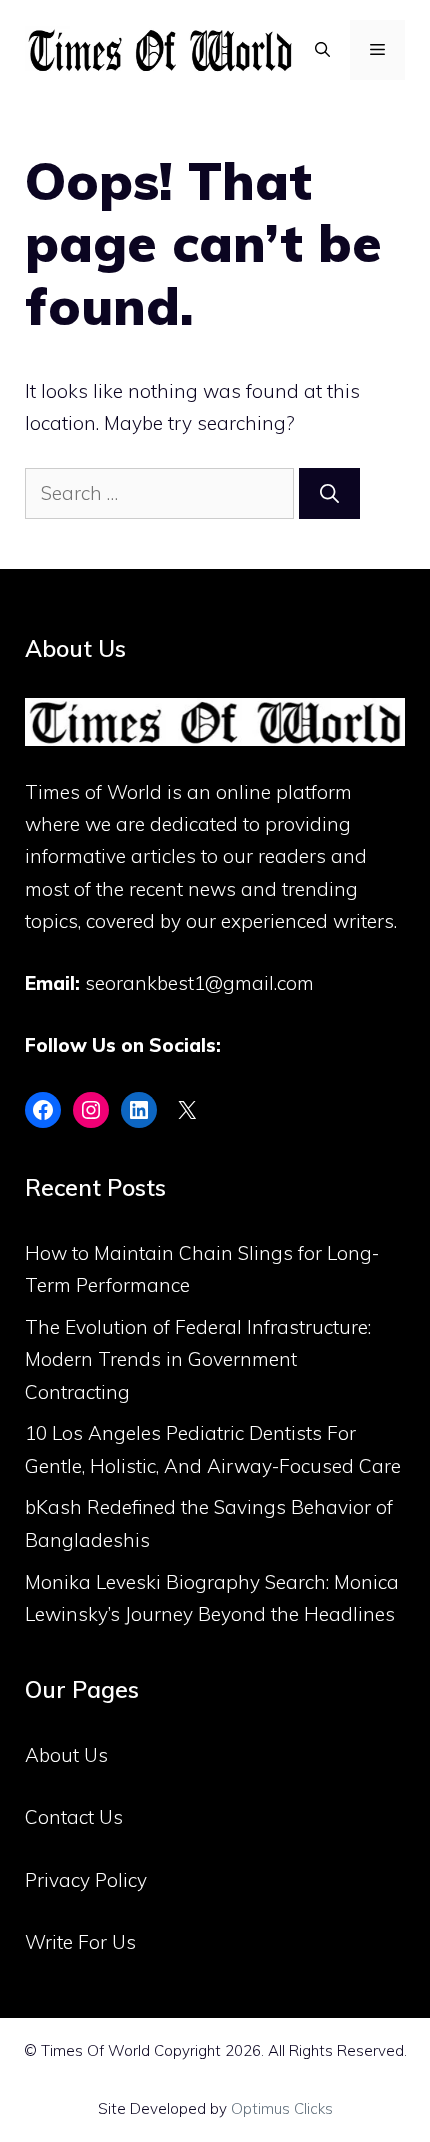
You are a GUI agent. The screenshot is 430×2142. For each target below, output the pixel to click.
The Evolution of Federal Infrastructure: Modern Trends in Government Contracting (198, 1359)
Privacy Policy (86, 1880)
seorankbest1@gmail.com (199, 983)
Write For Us (80, 1942)
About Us (66, 1755)
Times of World (93, 792)
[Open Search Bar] (322, 50)
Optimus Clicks (282, 2108)
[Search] (329, 493)
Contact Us (74, 1817)
